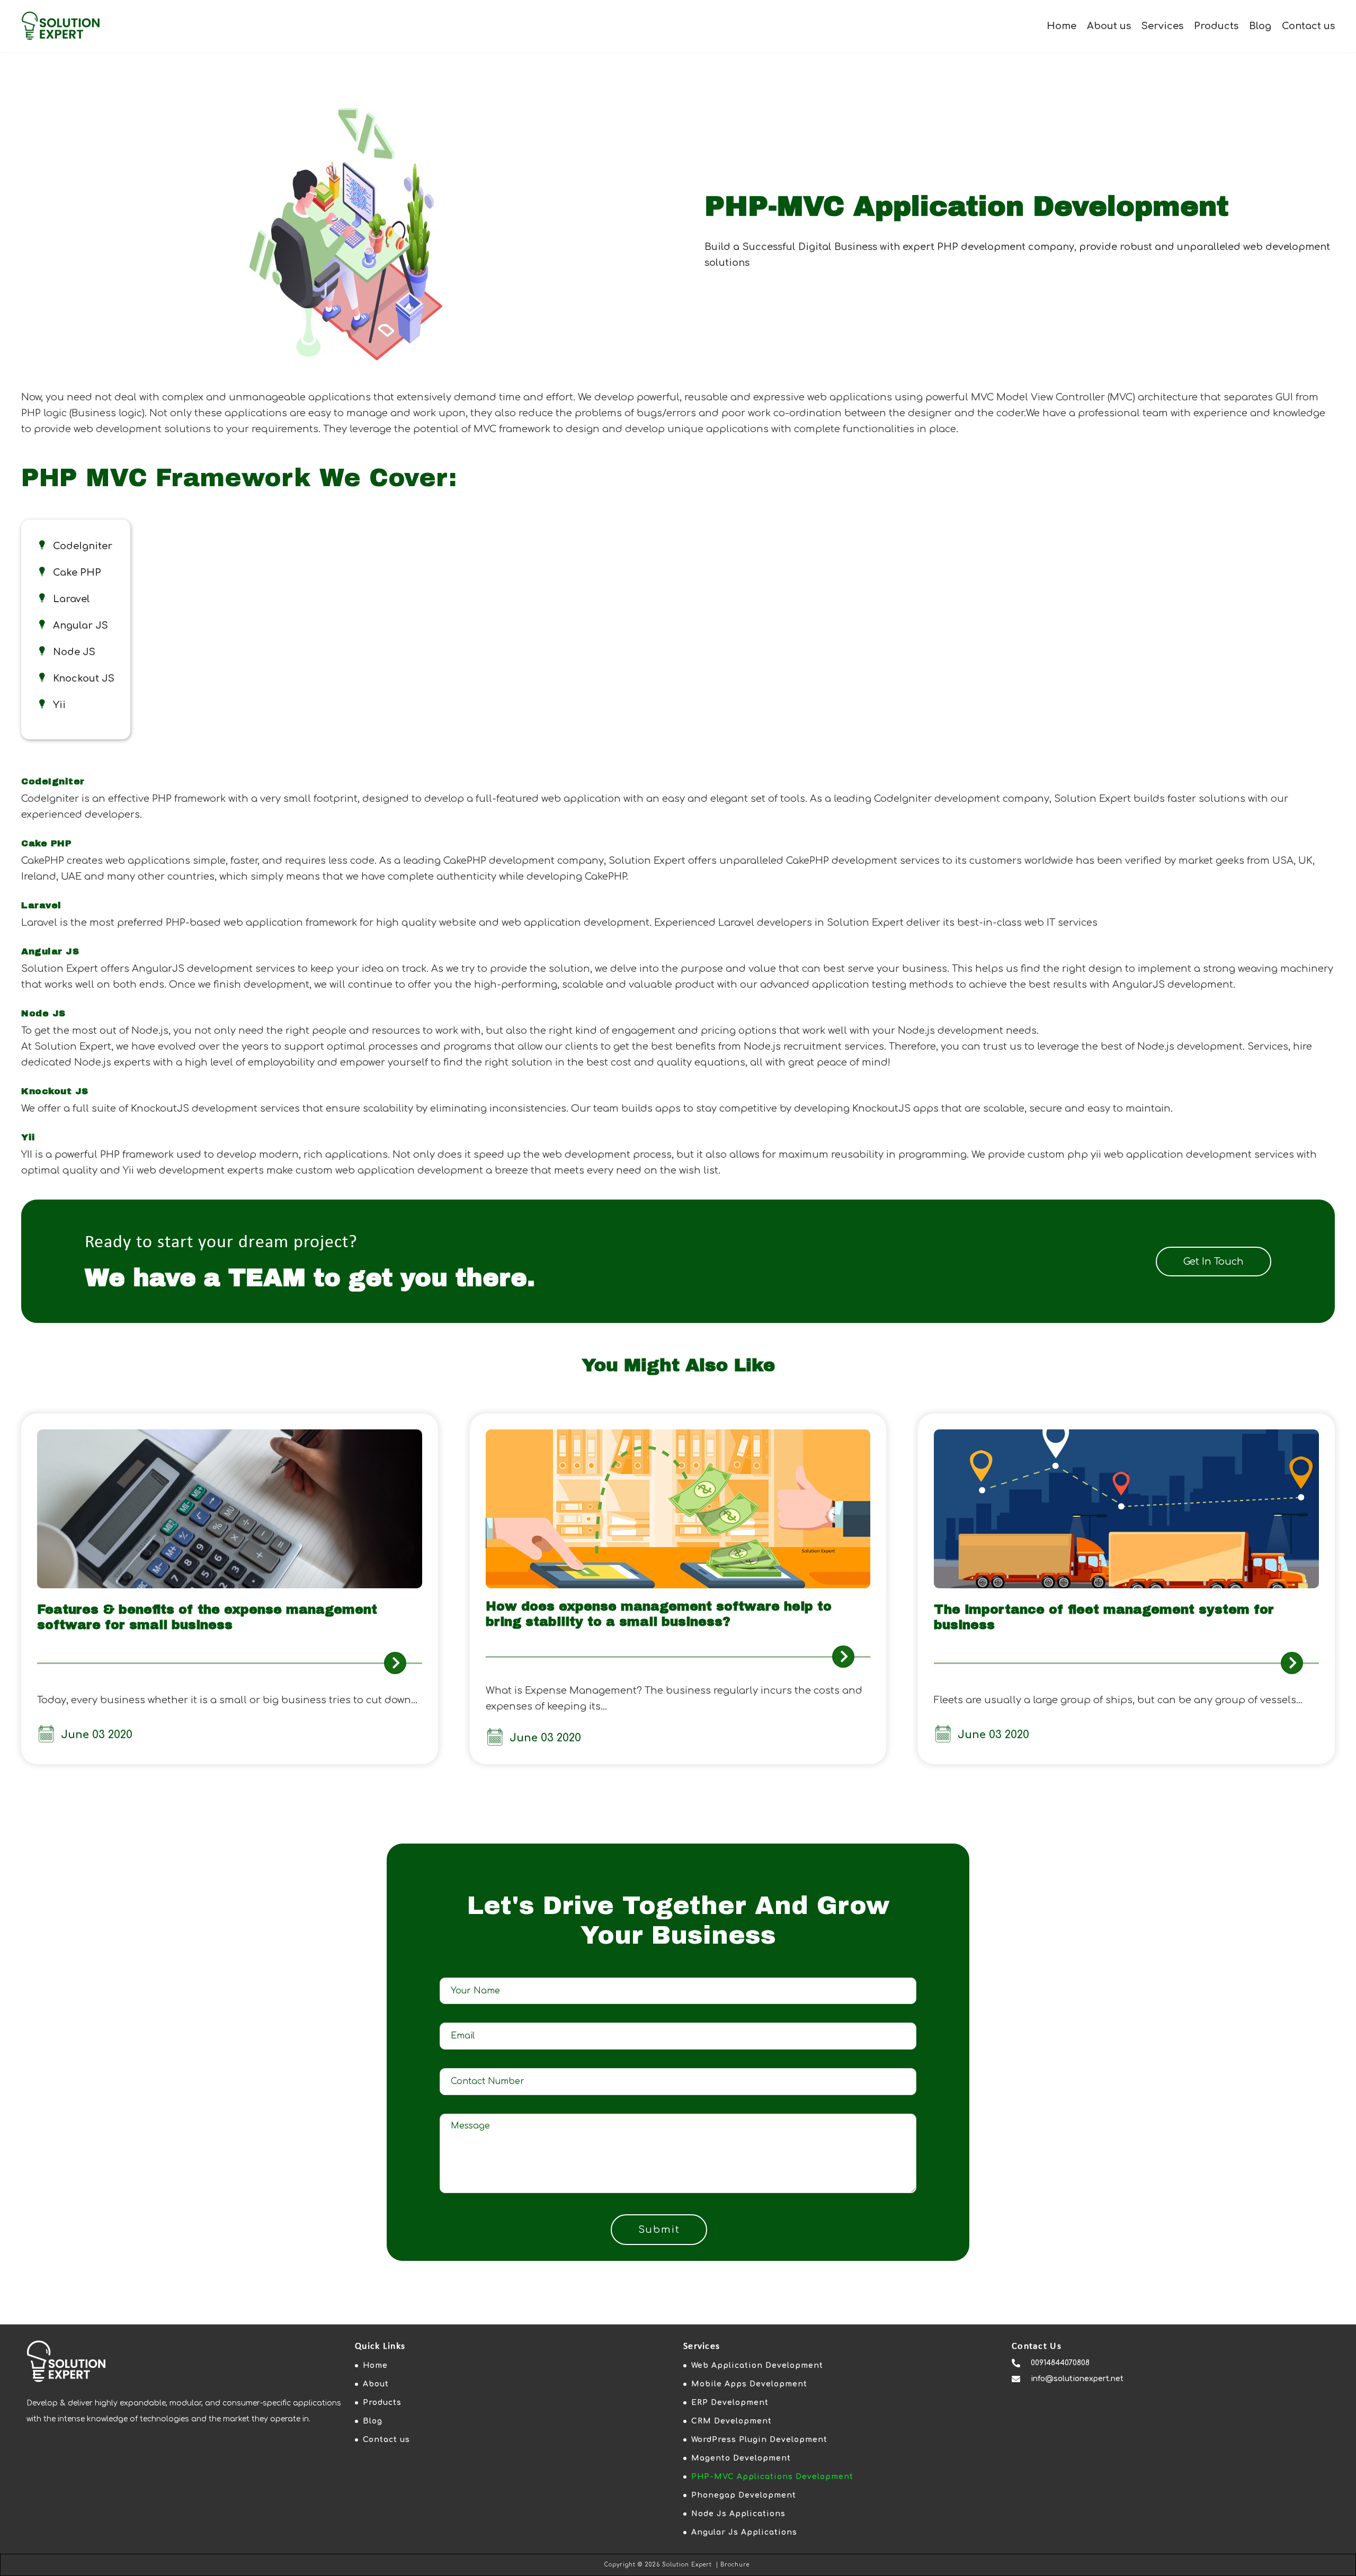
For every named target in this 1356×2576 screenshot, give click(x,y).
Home (1061, 26)
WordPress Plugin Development (759, 2440)
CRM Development (731, 2421)
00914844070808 (1060, 2363)
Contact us (1308, 26)
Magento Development (741, 2458)
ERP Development (730, 2403)
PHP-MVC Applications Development (772, 2477)
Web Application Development (757, 2365)
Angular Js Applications (744, 2532)
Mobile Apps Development (749, 2384)
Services (1162, 26)
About (376, 2384)
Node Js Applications (738, 2514)
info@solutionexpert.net (1077, 2379)
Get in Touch (1214, 1262)
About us (1109, 26)
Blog (1260, 26)
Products (1216, 26)
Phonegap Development (744, 2495)
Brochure (735, 2565)
